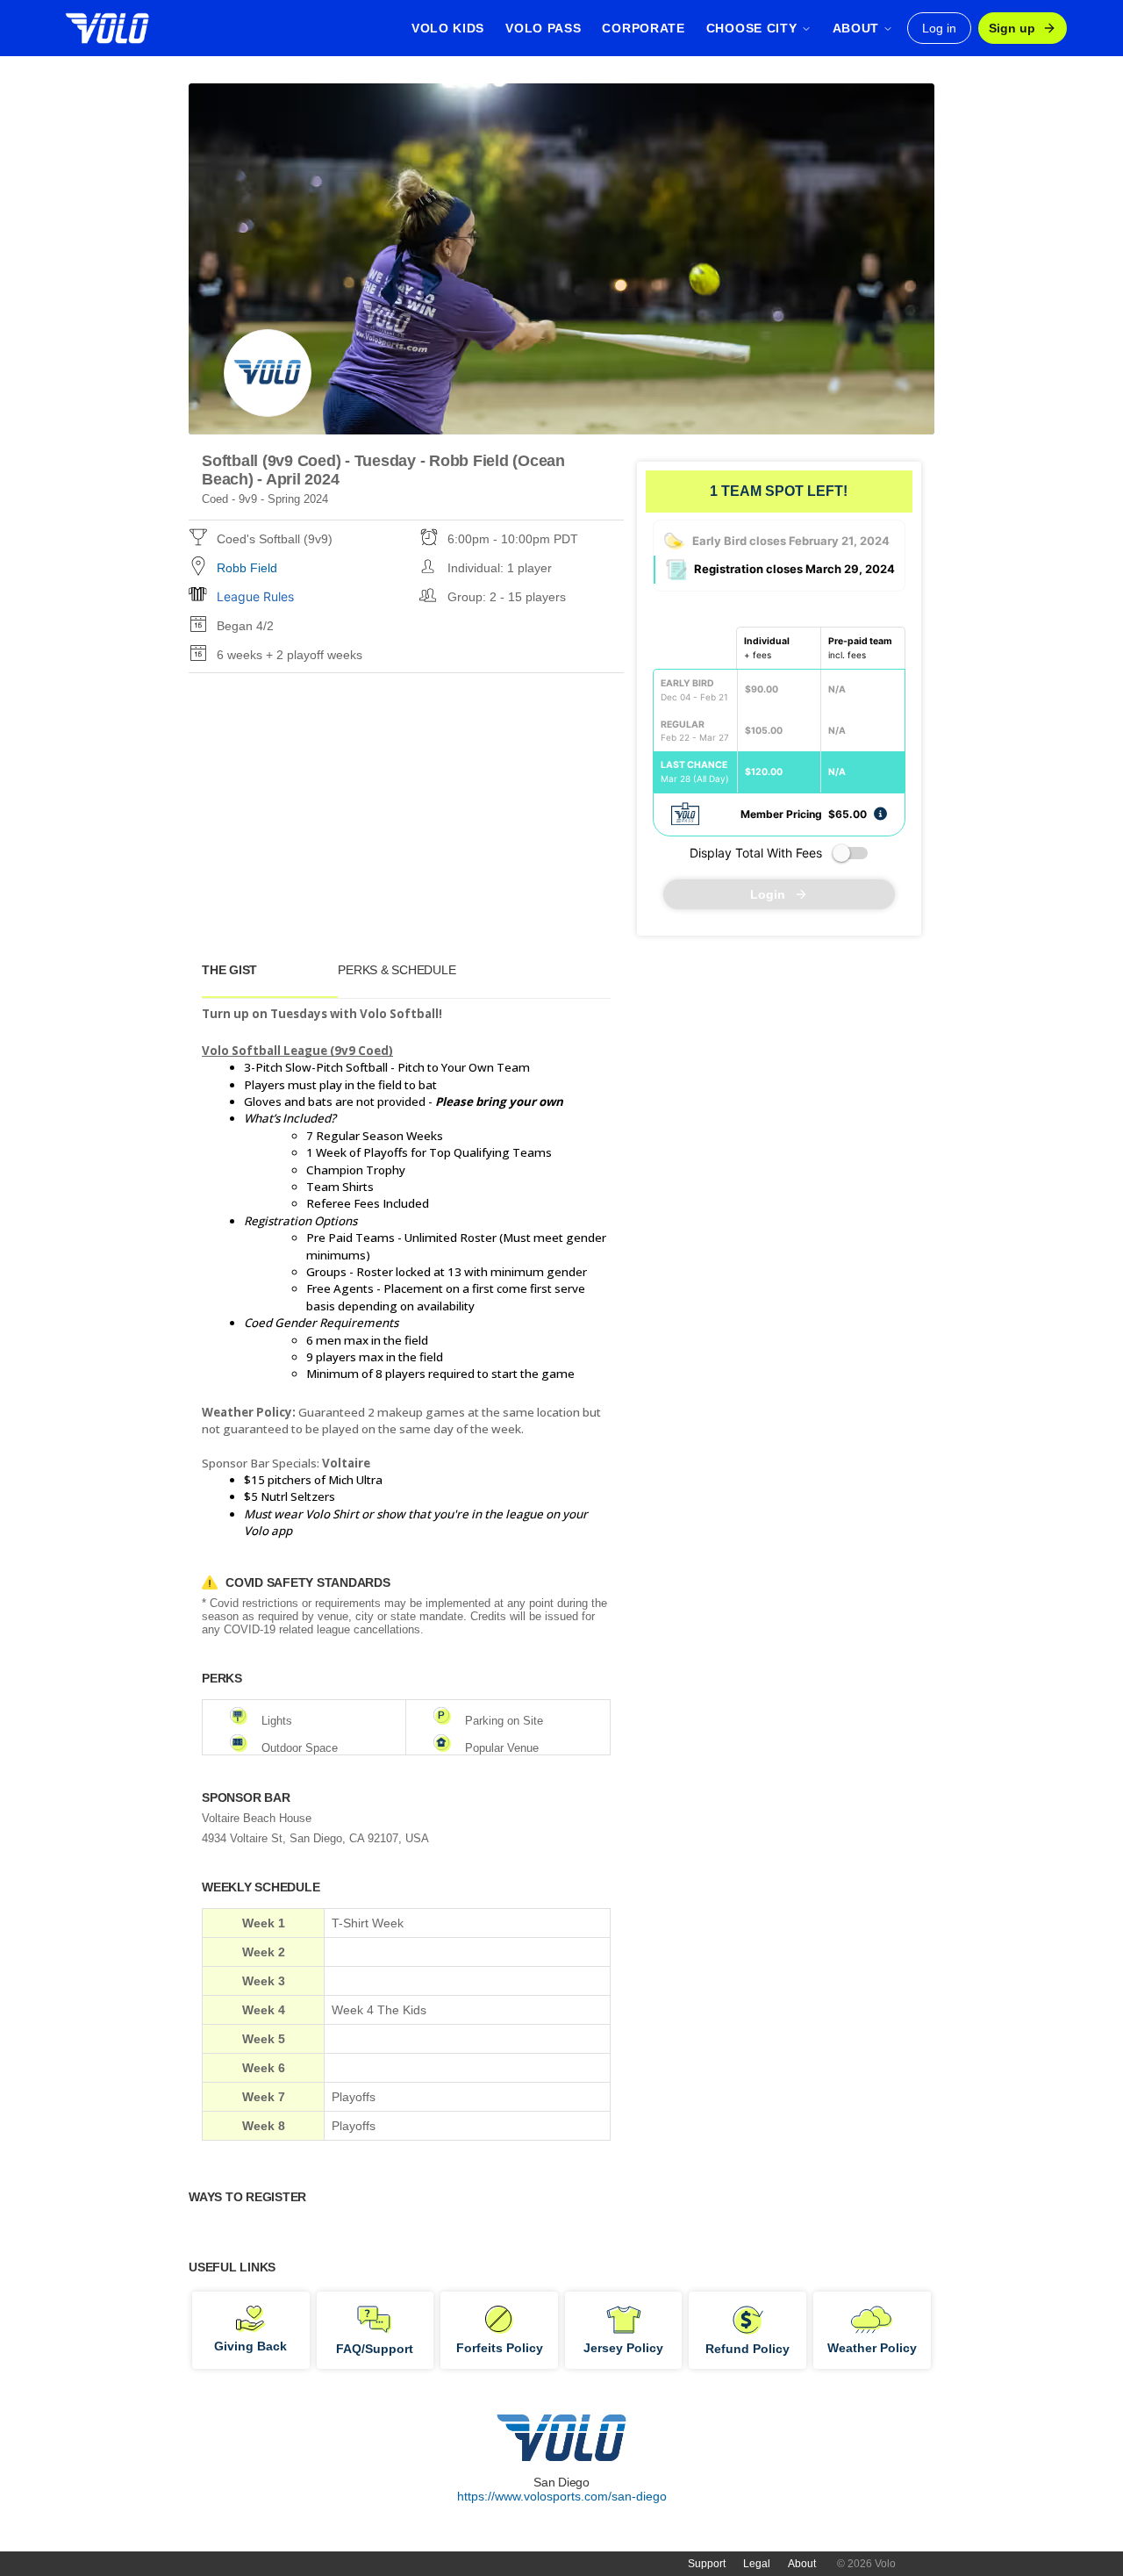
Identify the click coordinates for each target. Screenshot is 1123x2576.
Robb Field (247, 568)
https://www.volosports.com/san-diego (562, 2496)
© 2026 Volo (866, 2564)
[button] (880, 813)
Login (768, 894)
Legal (757, 2564)
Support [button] (707, 2564)
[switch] (850, 853)
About (802, 2564)
